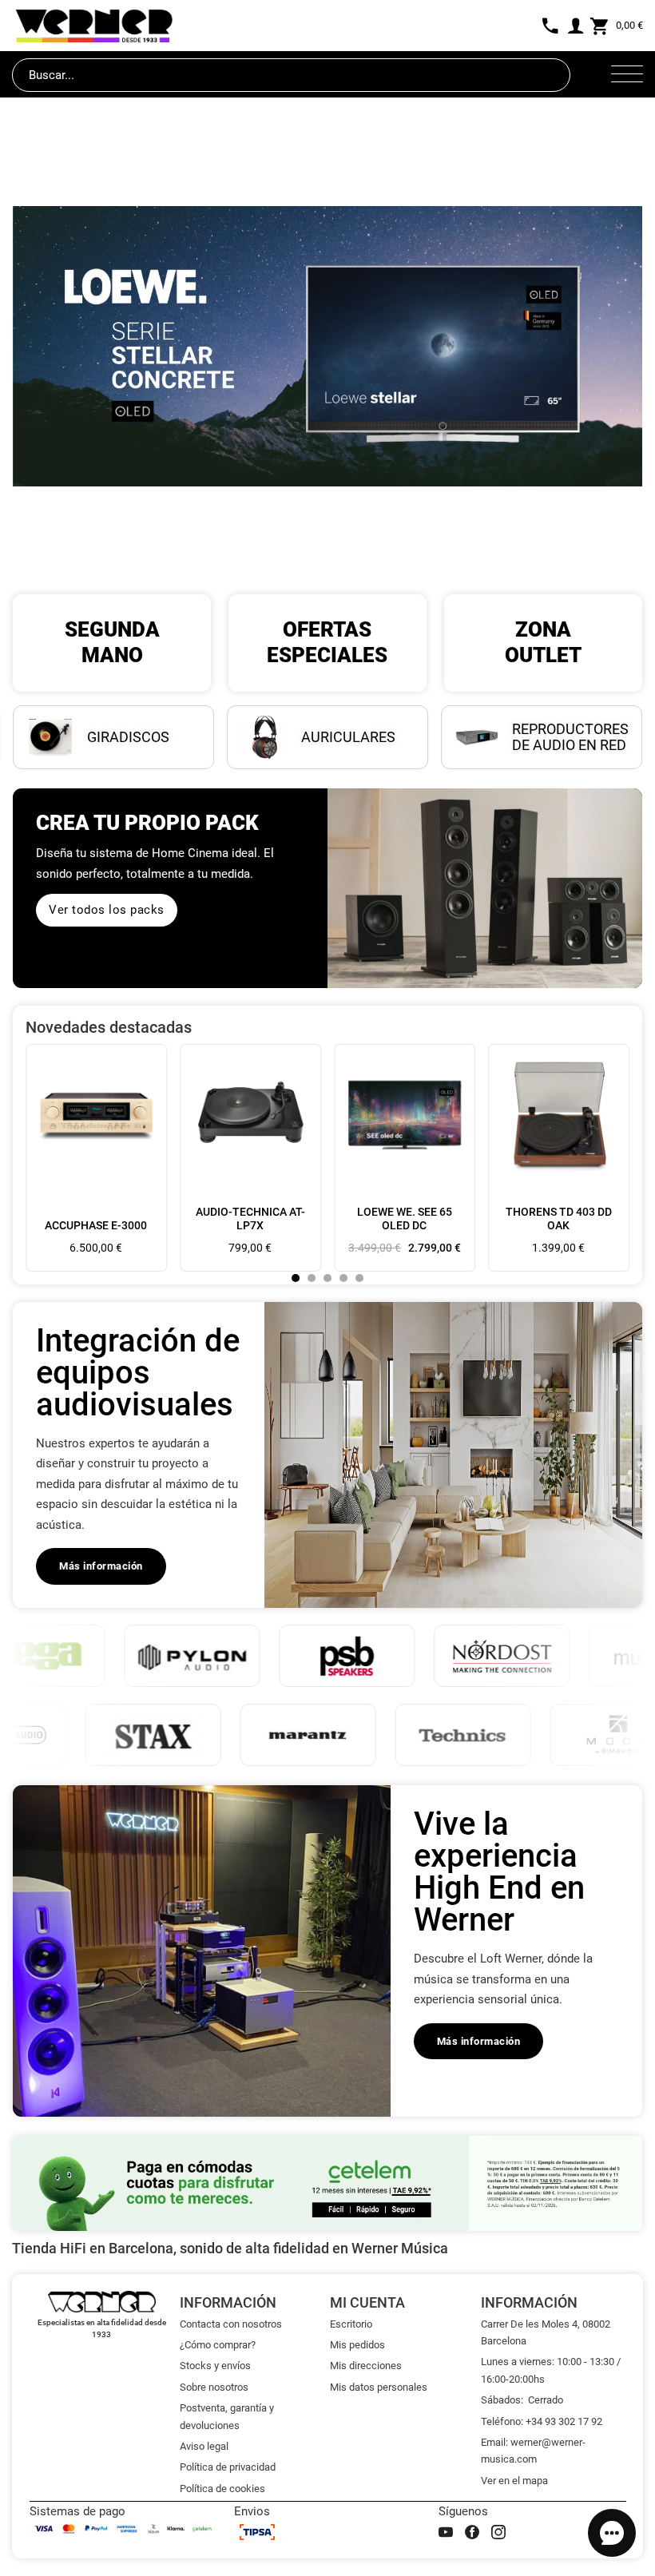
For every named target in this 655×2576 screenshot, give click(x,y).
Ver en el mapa (514, 2481)
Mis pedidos (357, 2345)
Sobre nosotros (214, 2387)
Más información (101, 1566)
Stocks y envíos (215, 2366)
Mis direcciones (366, 2366)
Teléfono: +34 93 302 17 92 (542, 2421)
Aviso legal (204, 2446)
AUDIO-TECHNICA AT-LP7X (250, 1219)
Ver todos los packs (107, 910)
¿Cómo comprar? (218, 2345)
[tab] (296, 1278)
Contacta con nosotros (231, 2324)
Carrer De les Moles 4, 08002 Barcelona (546, 2332)
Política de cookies (222, 2489)
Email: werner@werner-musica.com (533, 2451)
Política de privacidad (228, 2467)
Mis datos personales (379, 2387)
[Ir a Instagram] (498, 2532)
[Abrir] (627, 75)
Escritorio (351, 2324)
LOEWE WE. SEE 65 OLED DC (405, 1219)
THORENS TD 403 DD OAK (559, 1219)
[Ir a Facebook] (472, 2532)
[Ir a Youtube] (446, 2532)
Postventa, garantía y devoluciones (227, 2416)
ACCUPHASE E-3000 (96, 1225)
